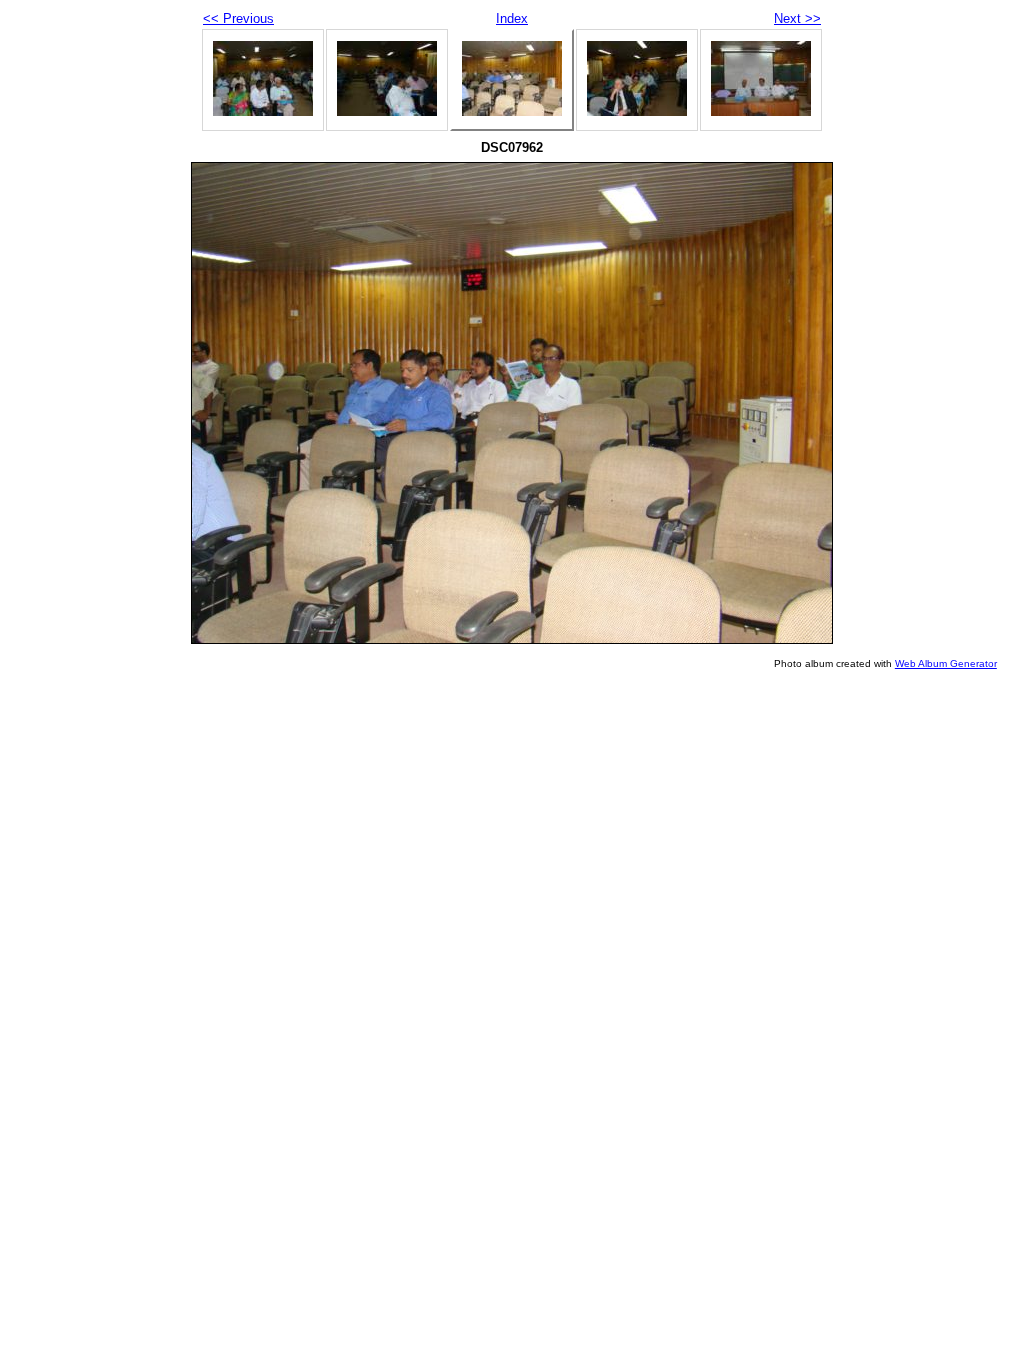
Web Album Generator (946, 663)
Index (512, 18)
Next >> (797, 18)
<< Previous (238, 18)
